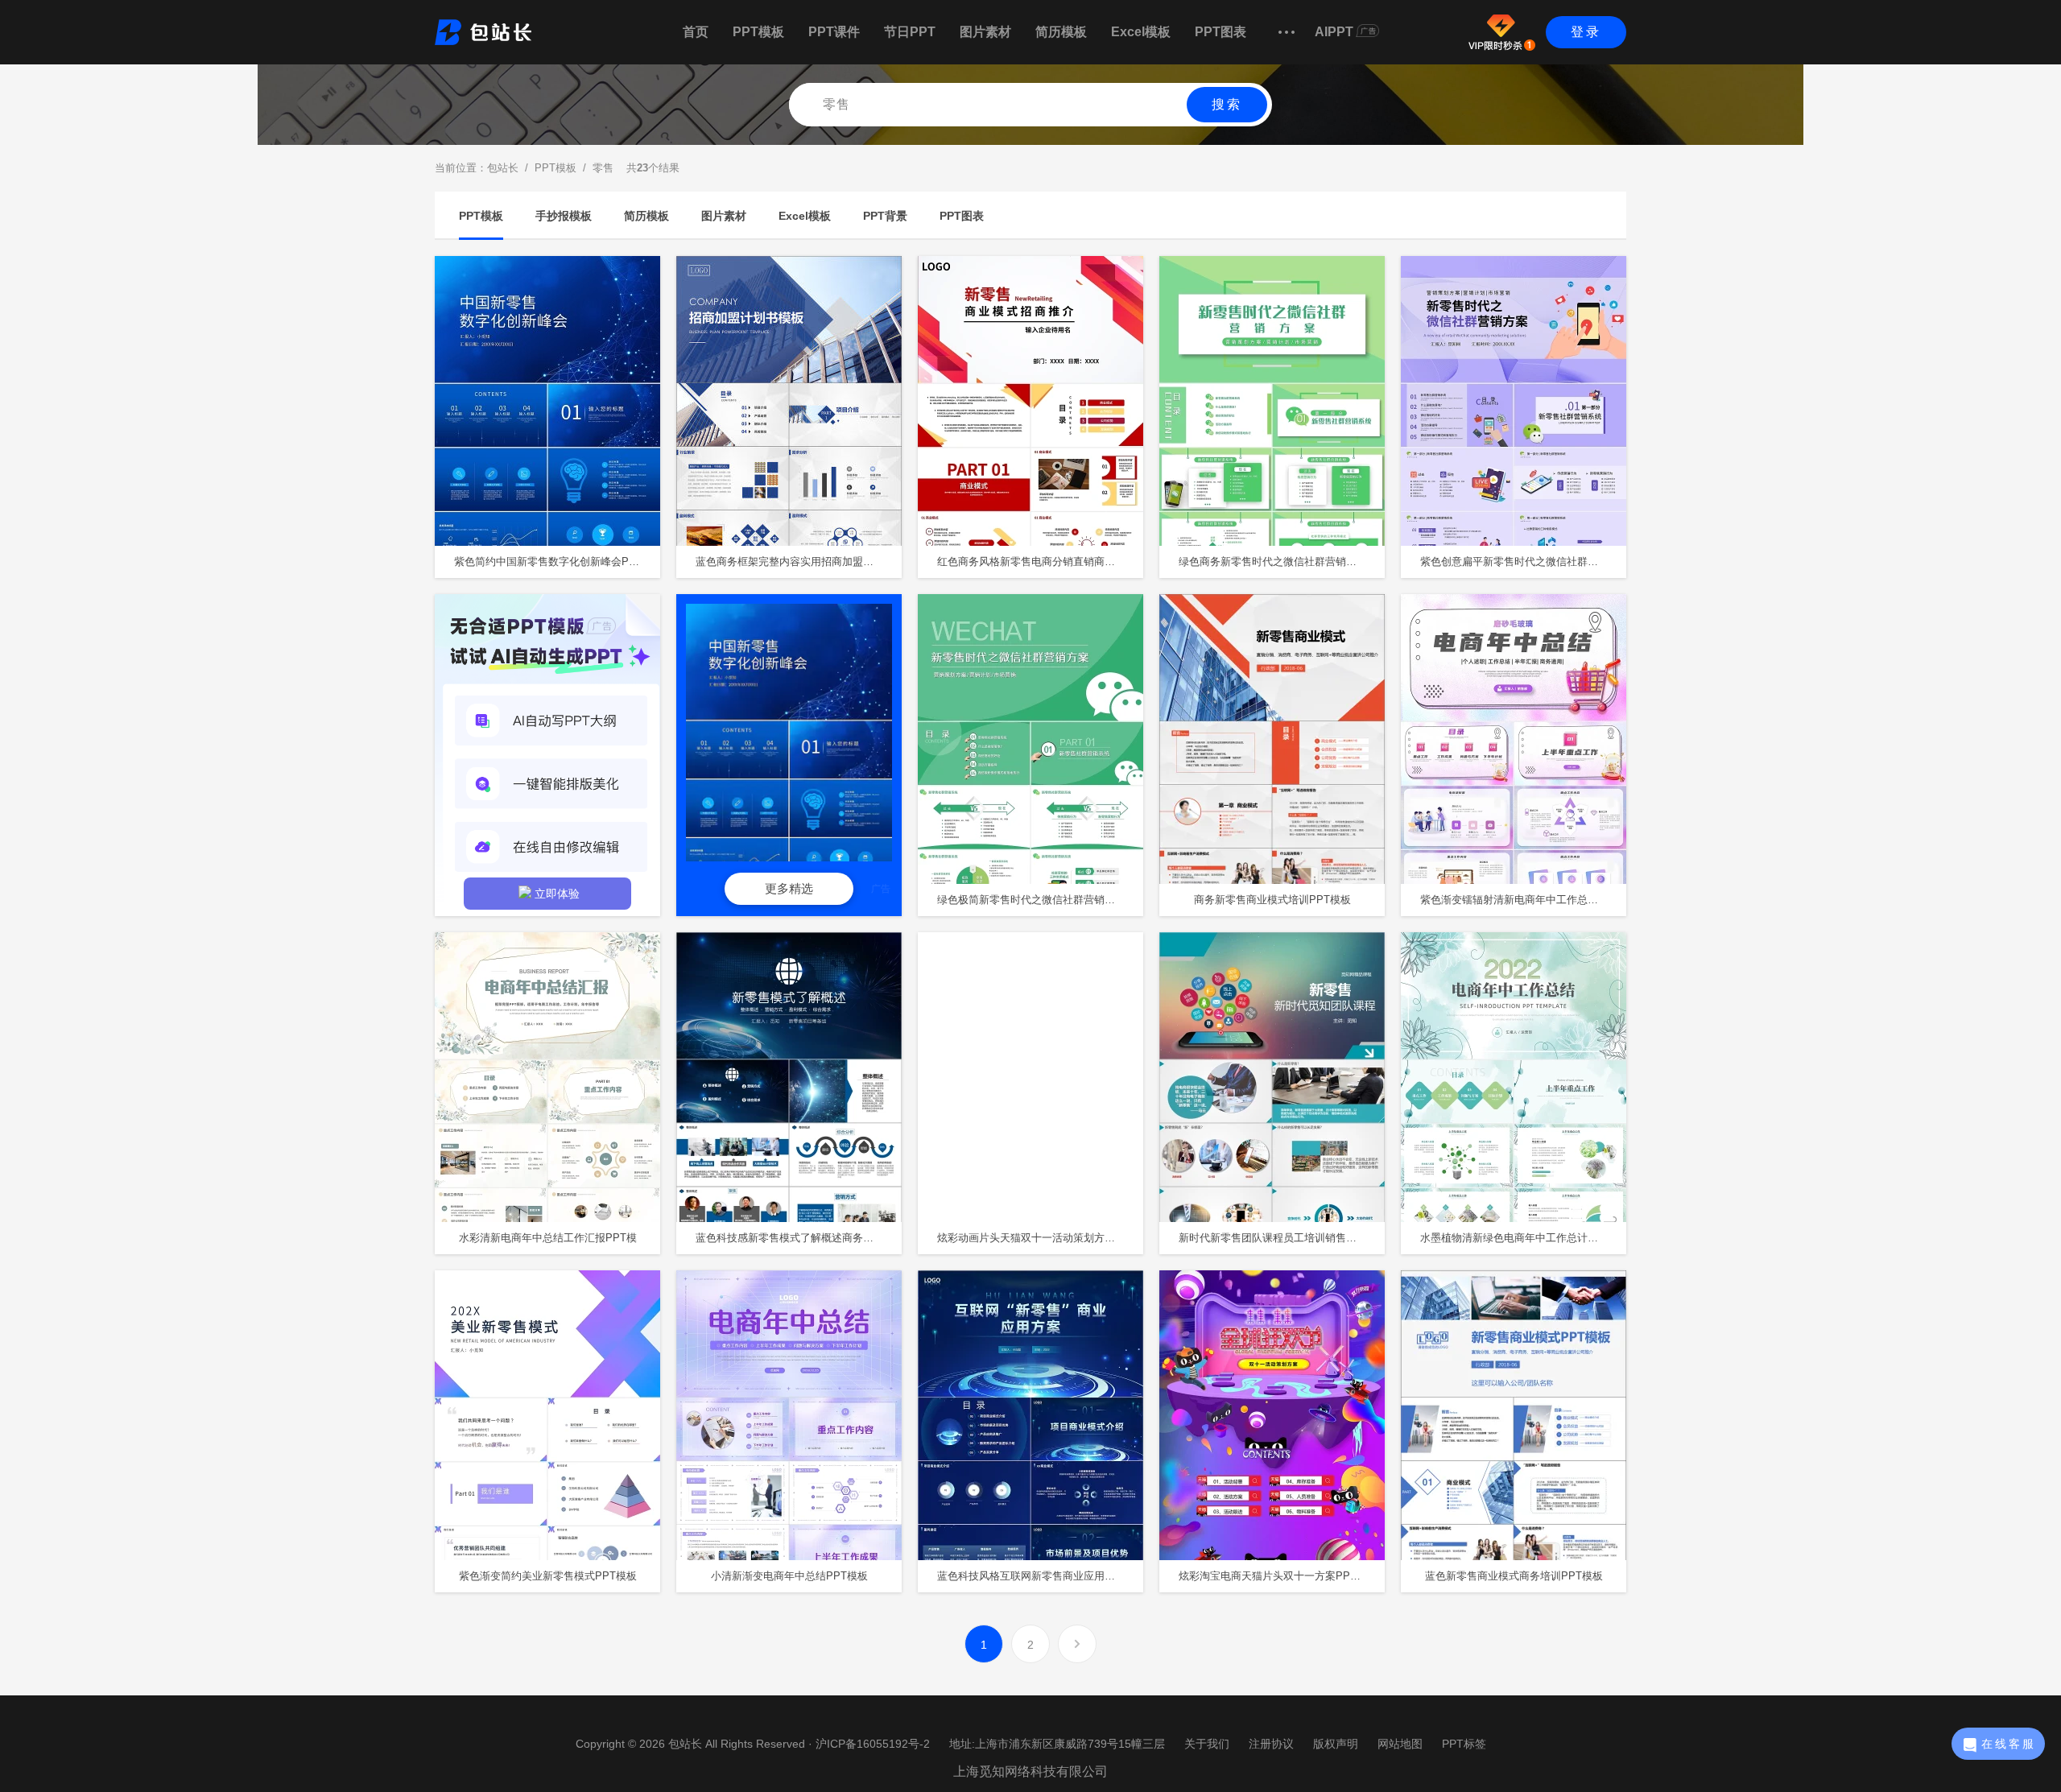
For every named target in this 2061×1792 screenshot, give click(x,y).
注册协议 (1271, 1744)
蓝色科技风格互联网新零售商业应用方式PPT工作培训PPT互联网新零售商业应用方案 (1040, 1576)
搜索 (1227, 104)
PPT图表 (1220, 32)
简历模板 (1061, 32)
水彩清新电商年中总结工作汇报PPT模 (548, 1238)
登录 (1586, 32)
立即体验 (557, 894)
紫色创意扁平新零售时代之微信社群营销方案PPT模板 (1523, 562)
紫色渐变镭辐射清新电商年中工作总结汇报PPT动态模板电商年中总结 (1523, 900)
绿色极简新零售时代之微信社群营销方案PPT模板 (1040, 900)
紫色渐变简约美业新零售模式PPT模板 (548, 1576)
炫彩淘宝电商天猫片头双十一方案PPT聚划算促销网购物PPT (1282, 1576)
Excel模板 (1141, 32)
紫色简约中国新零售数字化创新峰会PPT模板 (557, 562)
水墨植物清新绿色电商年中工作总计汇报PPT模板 (1523, 1238)
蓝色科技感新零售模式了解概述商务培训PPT (799, 1238)
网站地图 (1400, 1744)
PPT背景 (885, 216)
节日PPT (910, 32)
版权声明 (1336, 1744)
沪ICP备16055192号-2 (873, 1744)
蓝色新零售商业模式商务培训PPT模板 (1514, 1576)
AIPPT (1334, 32)
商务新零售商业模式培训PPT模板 (1272, 900)
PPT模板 (758, 32)
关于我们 (1207, 1744)
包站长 (503, 168)
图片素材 (985, 32)
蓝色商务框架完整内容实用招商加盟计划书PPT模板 (799, 562)
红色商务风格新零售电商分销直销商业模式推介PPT (1040, 562)
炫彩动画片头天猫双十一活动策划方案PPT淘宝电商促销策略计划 (1040, 1238)
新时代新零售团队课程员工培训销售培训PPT (1282, 1238)
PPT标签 (1464, 1744)
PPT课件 (834, 32)
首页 (696, 32)
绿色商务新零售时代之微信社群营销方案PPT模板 (1282, 562)
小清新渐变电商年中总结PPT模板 (789, 1576)
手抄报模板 (564, 216)
